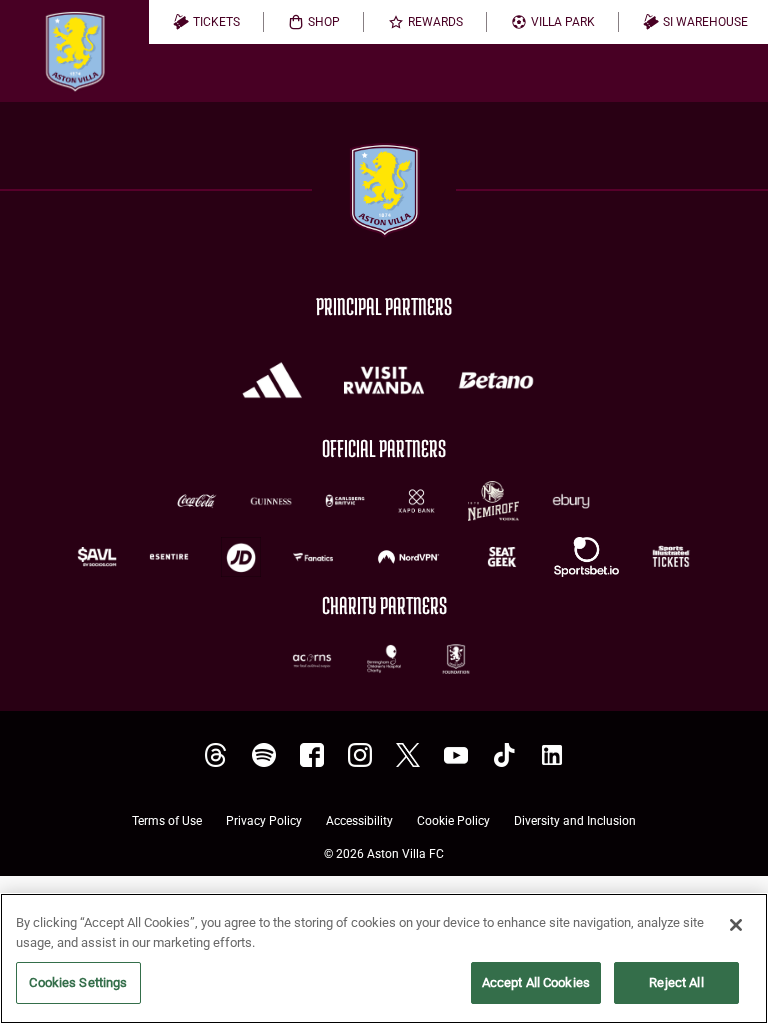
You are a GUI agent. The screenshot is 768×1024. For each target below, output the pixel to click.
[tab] (206, 22)
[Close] (736, 925)
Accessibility (359, 821)
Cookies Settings (78, 982)
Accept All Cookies (536, 982)
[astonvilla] (216, 755)
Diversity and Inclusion (575, 821)
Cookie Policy (453, 821)
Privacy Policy (264, 821)
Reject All (676, 982)
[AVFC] (264, 755)
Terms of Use (167, 821)
